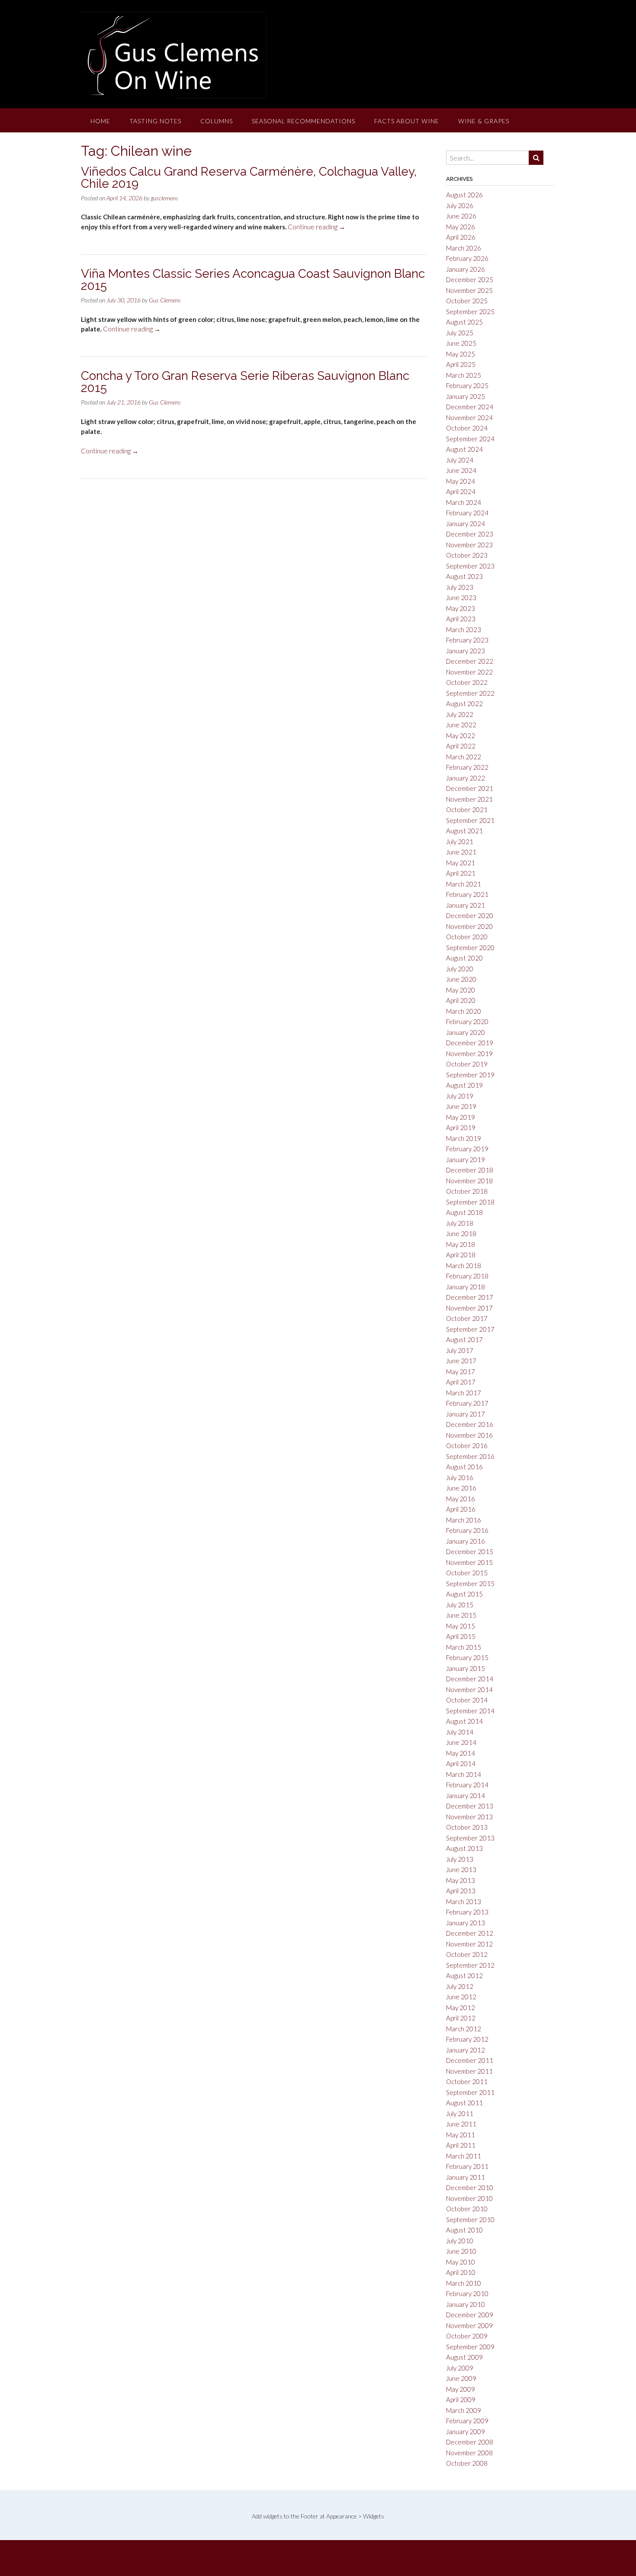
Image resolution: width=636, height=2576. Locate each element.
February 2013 (467, 1912)
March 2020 (464, 1011)
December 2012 (470, 1933)
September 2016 (470, 1456)
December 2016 (470, 1424)
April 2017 (461, 1382)
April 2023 (461, 619)
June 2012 (461, 1997)
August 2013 (464, 1848)
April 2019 (461, 1127)
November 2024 (469, 418)
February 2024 (467, 513)
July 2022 (460, 714)
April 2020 (461, 1000)
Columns (217, 121)
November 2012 (469, 1944)
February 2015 (467, 1657)
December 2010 (470, 2187)
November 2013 (469, 1817)
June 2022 (461, 725)
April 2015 (461, 1636)
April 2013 (461, 1891)
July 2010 (460, 2241)
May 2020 (461, 990)
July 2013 (460, 1859)
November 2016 (469, 1435)
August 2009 (464, 2357)
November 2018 (469, 1181)
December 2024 (470, 407)
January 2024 (466, 524)
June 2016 (461, 1488)
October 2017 (467, 1318)
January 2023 (466, 651)
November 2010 (469, 2198)
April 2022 (461, 746)
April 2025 (461, 364)
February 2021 (467, 894)
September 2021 (470, 820)
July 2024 (460, 460)
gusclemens (164, 198)
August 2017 (464, 1339)
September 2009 (470, 2347)
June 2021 (461, 852)
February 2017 (467, 1403)
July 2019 (460, 1096)
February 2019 (467, 1149)
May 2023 (461, 608)
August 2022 (464, 703)
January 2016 (466, 1541)
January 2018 (466, 1287)
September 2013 (470, 1838)
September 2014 (470, 1711)
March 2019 (464, 1138)
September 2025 (470, 312)
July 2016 (460, 1478)
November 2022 (469, 672)
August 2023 (464, 576)
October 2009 (467, 2336)
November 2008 (469, 2453)
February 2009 (467, 2421)
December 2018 (470, 1170)
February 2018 (467, 1276)
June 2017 (461, 1361)
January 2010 (466, 2304)
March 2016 (464, 1520)
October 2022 (467, 682)
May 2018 (461, 1244)
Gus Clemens (165, 300)
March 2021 (464, 884)
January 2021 (466, 905)
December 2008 (470, 2442)
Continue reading (316, 227)
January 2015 (466, 1668)
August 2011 (464, 2103)
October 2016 (467, 1445)
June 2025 (461, 343)
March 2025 (464, 375)
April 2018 (461, 1255)
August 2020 (464, 958)
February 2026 (467, 258)
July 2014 (460, 1732)
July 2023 (460, 587)
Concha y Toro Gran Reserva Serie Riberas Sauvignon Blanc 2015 (245, 382)
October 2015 (467, 1573)
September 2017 (470, 1329)
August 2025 (464, 322)
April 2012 (461, 2018)
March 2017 (464, 1393)
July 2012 (460, 1986)
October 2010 (467, 2209)
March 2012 (464, 2029)
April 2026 (461, 237)
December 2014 (470, 1679)
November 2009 (469, 2325)
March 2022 (464, 757)
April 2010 (461, 2272)
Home (100, 121)
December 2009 (470, 2315)
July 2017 (460, 1350)
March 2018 (464, 1266)
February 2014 (467, 1785)
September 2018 (470, 1202)
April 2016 (461, 1509)
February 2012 (467, 2039)
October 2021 (467, 809)
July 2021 (460, 842)
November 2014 (469, 1689)
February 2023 (467, 640)
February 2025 (467, 385)
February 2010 (467, 2293)
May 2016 (461, 1499)
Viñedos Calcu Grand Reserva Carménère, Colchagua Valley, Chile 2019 (249, 178)
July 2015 (460, 1605)
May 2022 (461, 736)
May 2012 (461, 2007)
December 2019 (470, 1043)
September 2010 (470, 2219)
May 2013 (461, 1880)
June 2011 (461, 2124)
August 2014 (464, 1721)
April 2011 (461, 2145)
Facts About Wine (407, 121)
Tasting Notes (155, 121)
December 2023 (470, 534)
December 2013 (470, 1806)
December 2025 (470, 279)
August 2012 (464, 1975)
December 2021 (470, 788)
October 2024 (467, 428)
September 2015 (470, 1584)
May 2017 (461, 1372)
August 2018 (464, 1212)
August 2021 (464, 831)
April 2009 (461, 2399)
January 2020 (466, 1032)
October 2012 (467, 1954)
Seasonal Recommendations (304, 121)
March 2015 (464, 1647)
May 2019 (461, 1117)
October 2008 (467, 2463)
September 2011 (470, 2092)
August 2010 (464, 2230)
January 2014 (466, 1795)
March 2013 (464, 1901)
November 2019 (469, 1054)
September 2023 (470, 566)
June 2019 (461, 1106)
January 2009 (466, 2431)
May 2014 (461, 1753)
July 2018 (460, 1223)
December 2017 (470, 1297)
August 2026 (464, 195)
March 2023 (464, 630)
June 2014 (461, 1742)
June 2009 (461, 2378)
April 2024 (461, 491)
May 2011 (461, 2135)
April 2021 (461, 873)
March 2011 (464, 2156)
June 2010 (461, 2251)
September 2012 (470, 1965)
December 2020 (470, 915)
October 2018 (467, 1191)
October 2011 (467, 2081)
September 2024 (470, 439)
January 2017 (466, 1414)
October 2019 (467, 1064)
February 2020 (467, 1021)
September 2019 (470, 1075)
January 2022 (466, 778)
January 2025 (466, 396)
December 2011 (470, 2060)
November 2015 (469, 1562)
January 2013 (466, 1923)
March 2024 (464, 502)
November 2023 (469, 545)
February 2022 (467, 767)
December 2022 (470, 661)
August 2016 (464, 1467)
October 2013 (467, 1827)
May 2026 (461, 227)
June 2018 (461, 1233)
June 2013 (461, 1869)
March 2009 (464, 2410)
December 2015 (470, 1551)
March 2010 (464, 2283)
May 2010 (461, 2262)
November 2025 (469, 290)
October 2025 (467, 301)
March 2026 (464, 248)
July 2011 (460, 2113)
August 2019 (464, 1085)
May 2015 (461, 1626)
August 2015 (464, 1594)
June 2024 (461, 470)
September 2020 (470, 948)
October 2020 (467, 937)
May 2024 (461, 481)
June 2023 (461, 597)
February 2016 (467, 1530)
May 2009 (461, 2389)
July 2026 (460, 206)
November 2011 (469, 2071)
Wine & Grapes (484, 121)
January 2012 (466, 2050)
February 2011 (467, 2166)
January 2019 (466, 1160)
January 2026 (466, 269)
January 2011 (466, 2177)
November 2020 (469, 926)
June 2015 (461, 1615)
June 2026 (461, 216)
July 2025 (460, 333)
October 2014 (467, 1700)
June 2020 (461, 979)
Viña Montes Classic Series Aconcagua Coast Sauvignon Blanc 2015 (253, 280)
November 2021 (469, 799)
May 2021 (461, 863)
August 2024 (464, 449)
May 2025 (461, 354)
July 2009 (460, 2368)
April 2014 (461, 1763)
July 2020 (460, 969)
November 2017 (469, 1308)
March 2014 (464, 1774)
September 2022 (470, 693)
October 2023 (467, 555)
